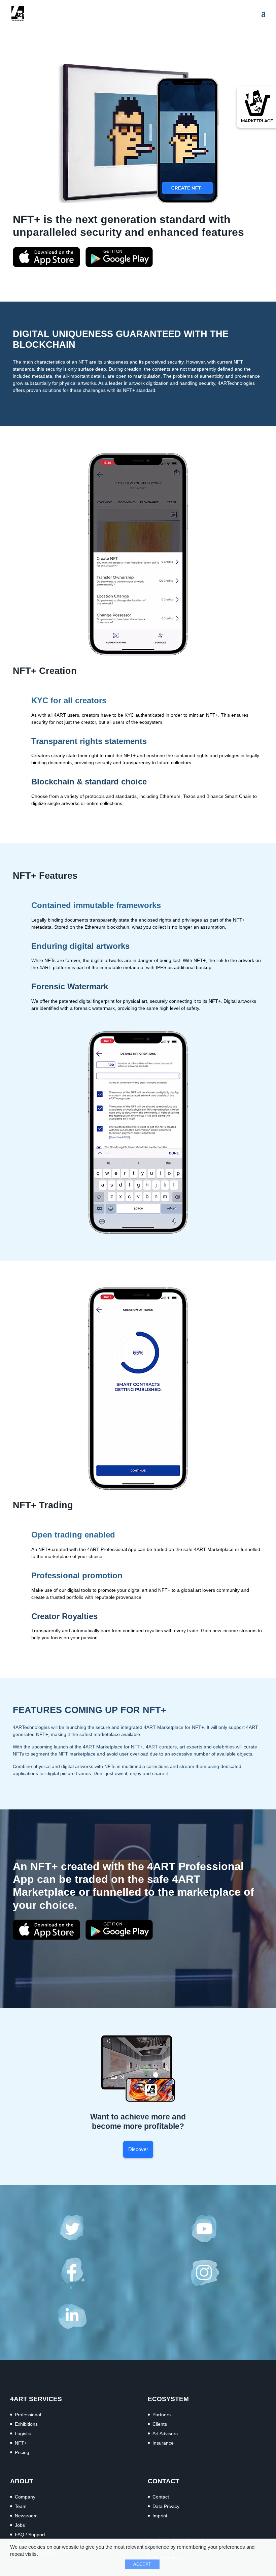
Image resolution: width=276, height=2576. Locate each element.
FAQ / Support (30, 2535)
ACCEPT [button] (142, 2564)
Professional (28, 2415)
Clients (160, 2424)
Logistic (23, 2433)
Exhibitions (26, 2424)
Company (25, 2497)
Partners (162, 2415)
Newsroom (26, 2516)
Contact (161, 2497)
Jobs (20, 2525)
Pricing (22, 2452)
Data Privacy (166, 2506)
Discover (138, 2149)
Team (21, 2506)
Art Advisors (165, 2433)
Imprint (160, 2516)
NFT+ (21, 2443)
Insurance (163, 2443)
